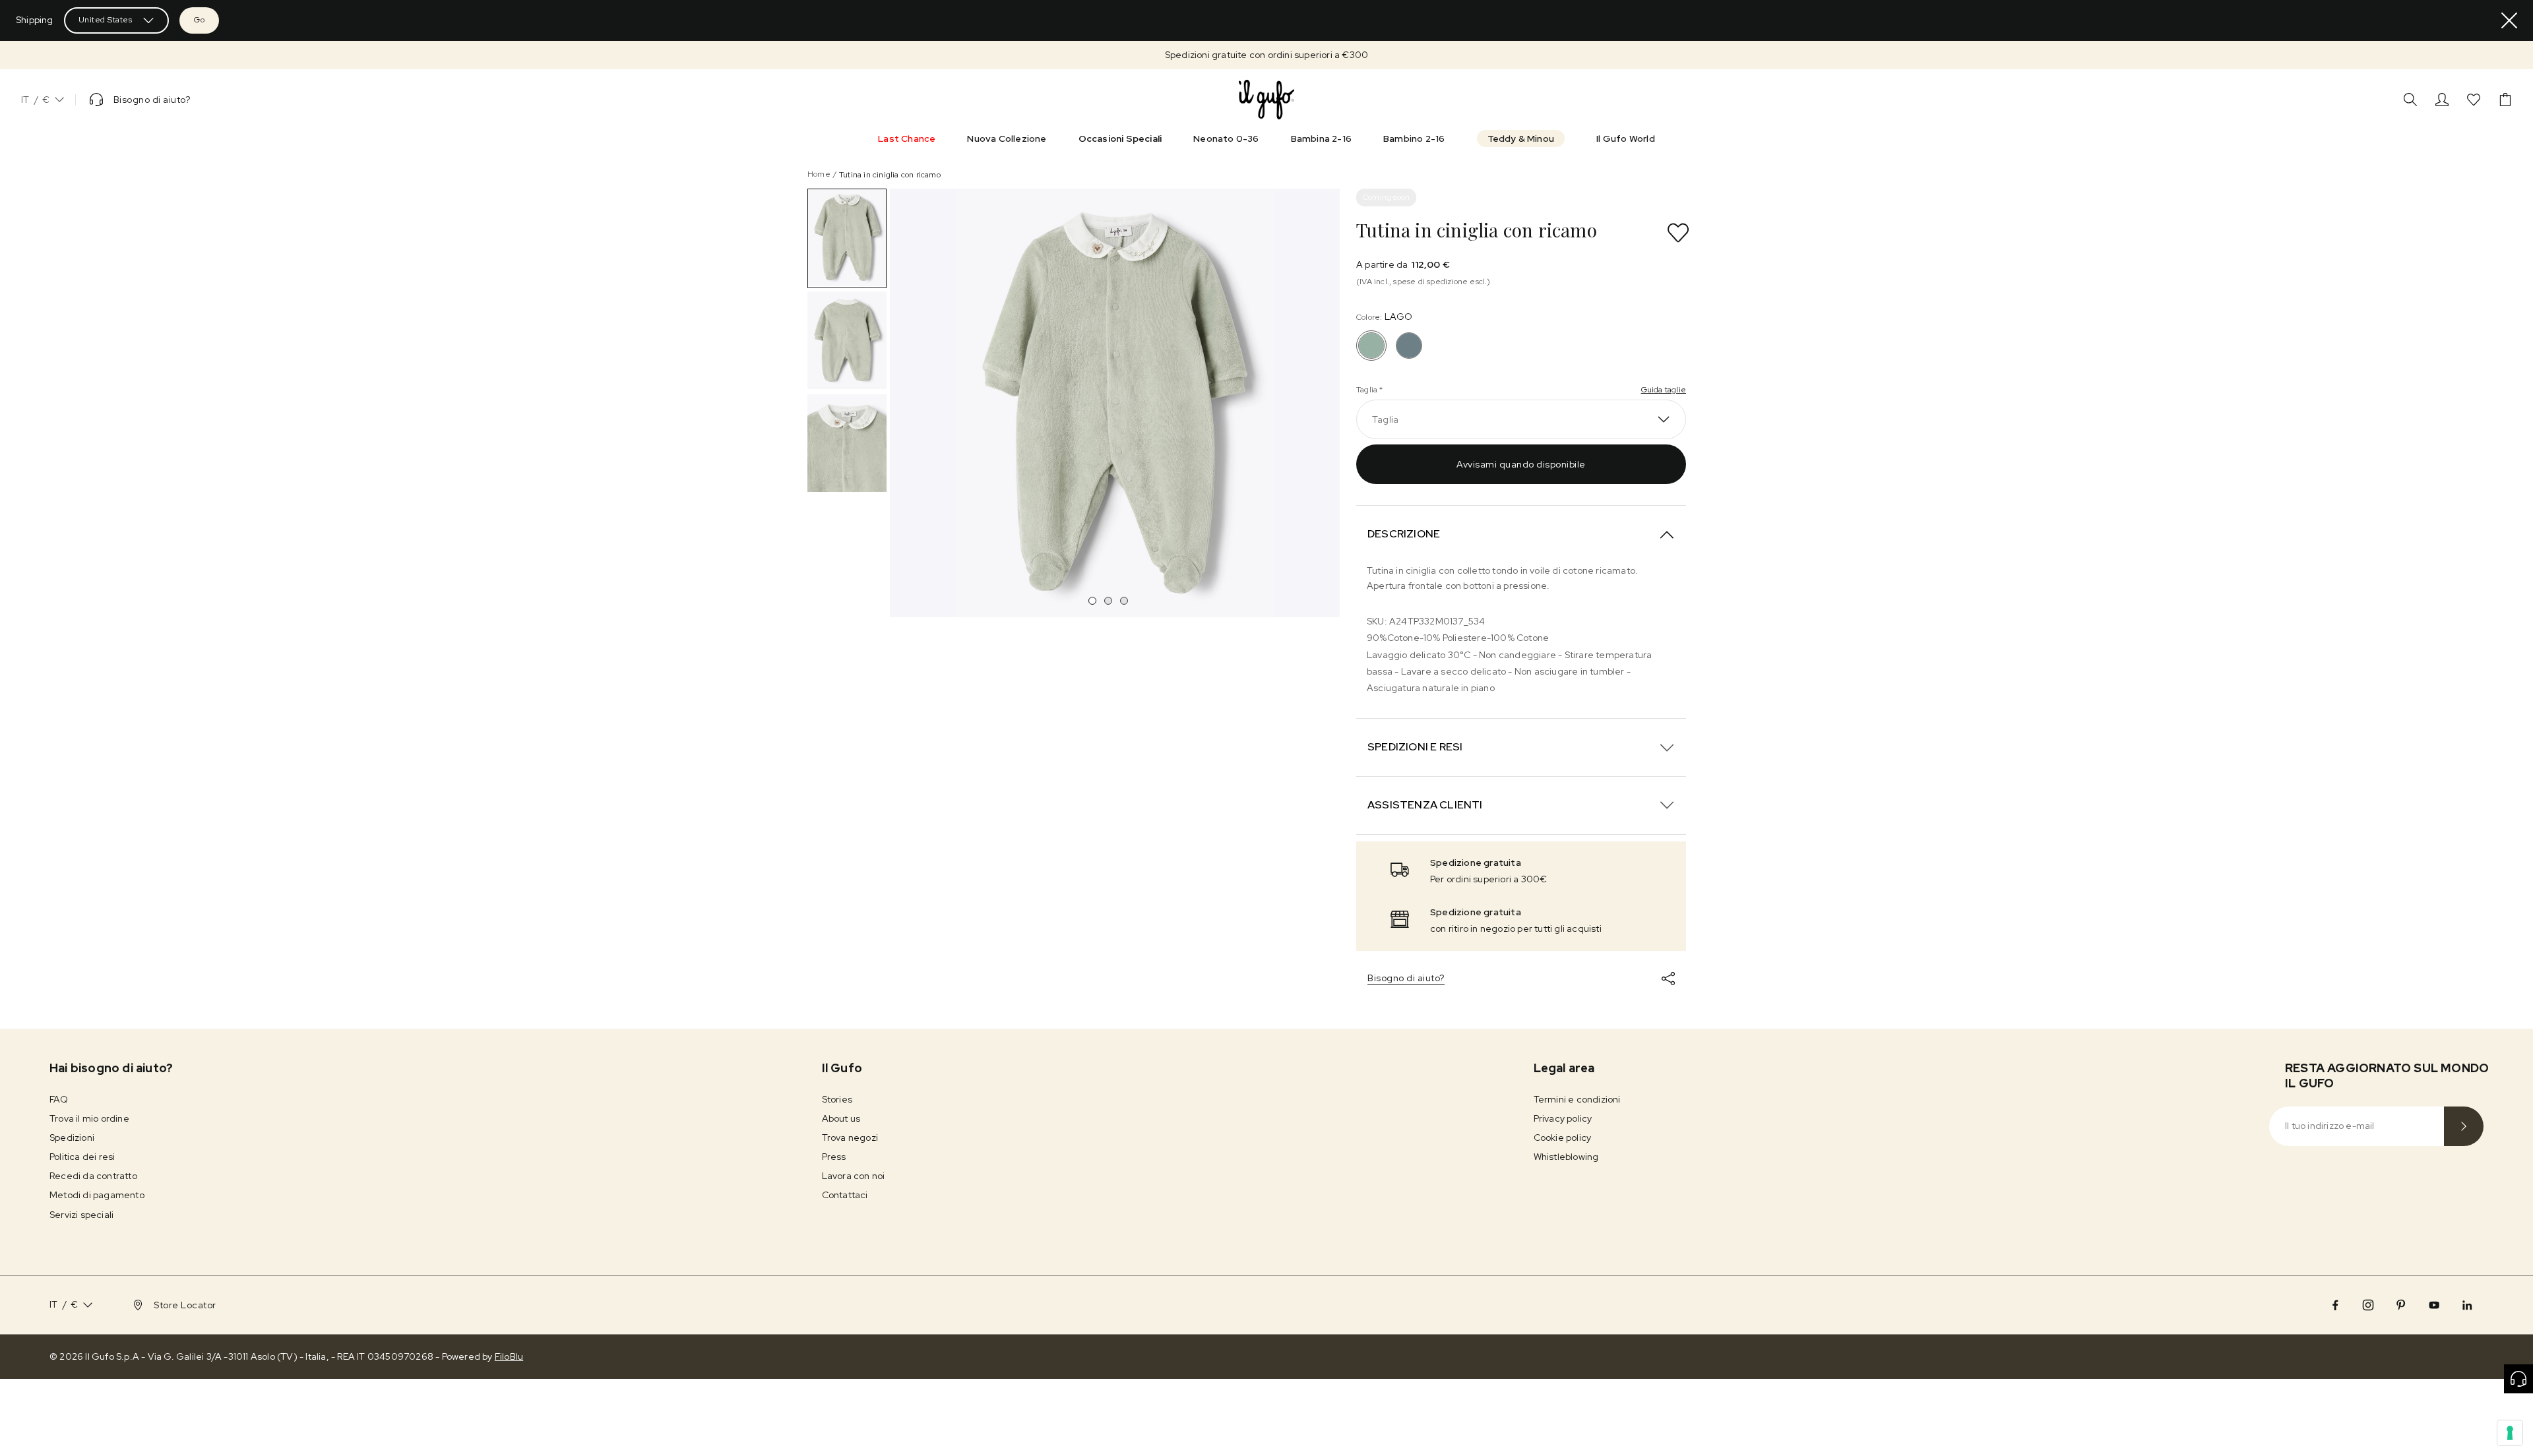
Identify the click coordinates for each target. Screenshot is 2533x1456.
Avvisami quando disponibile (1521, 464)
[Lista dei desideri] (2474, 100)
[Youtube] (2434, 1305)
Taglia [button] (1385, 419)
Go (199, 20)
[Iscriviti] (2464, 1126)
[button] (1266, 55)
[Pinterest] (2401, 1305)
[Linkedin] (2467, 1305)
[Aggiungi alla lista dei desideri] (1678, 233)
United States (106, 20)
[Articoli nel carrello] (2505, 100)
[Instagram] (2368, 1305)
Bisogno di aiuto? (1406, 978)
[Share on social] (1668, 979)
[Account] (2442, 100)
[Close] (2509, 20)
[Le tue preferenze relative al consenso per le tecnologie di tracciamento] (2510, 1433)
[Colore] (1409, 346)
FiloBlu (509, 1356)
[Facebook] (2335, 1305)
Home (819, 174)
